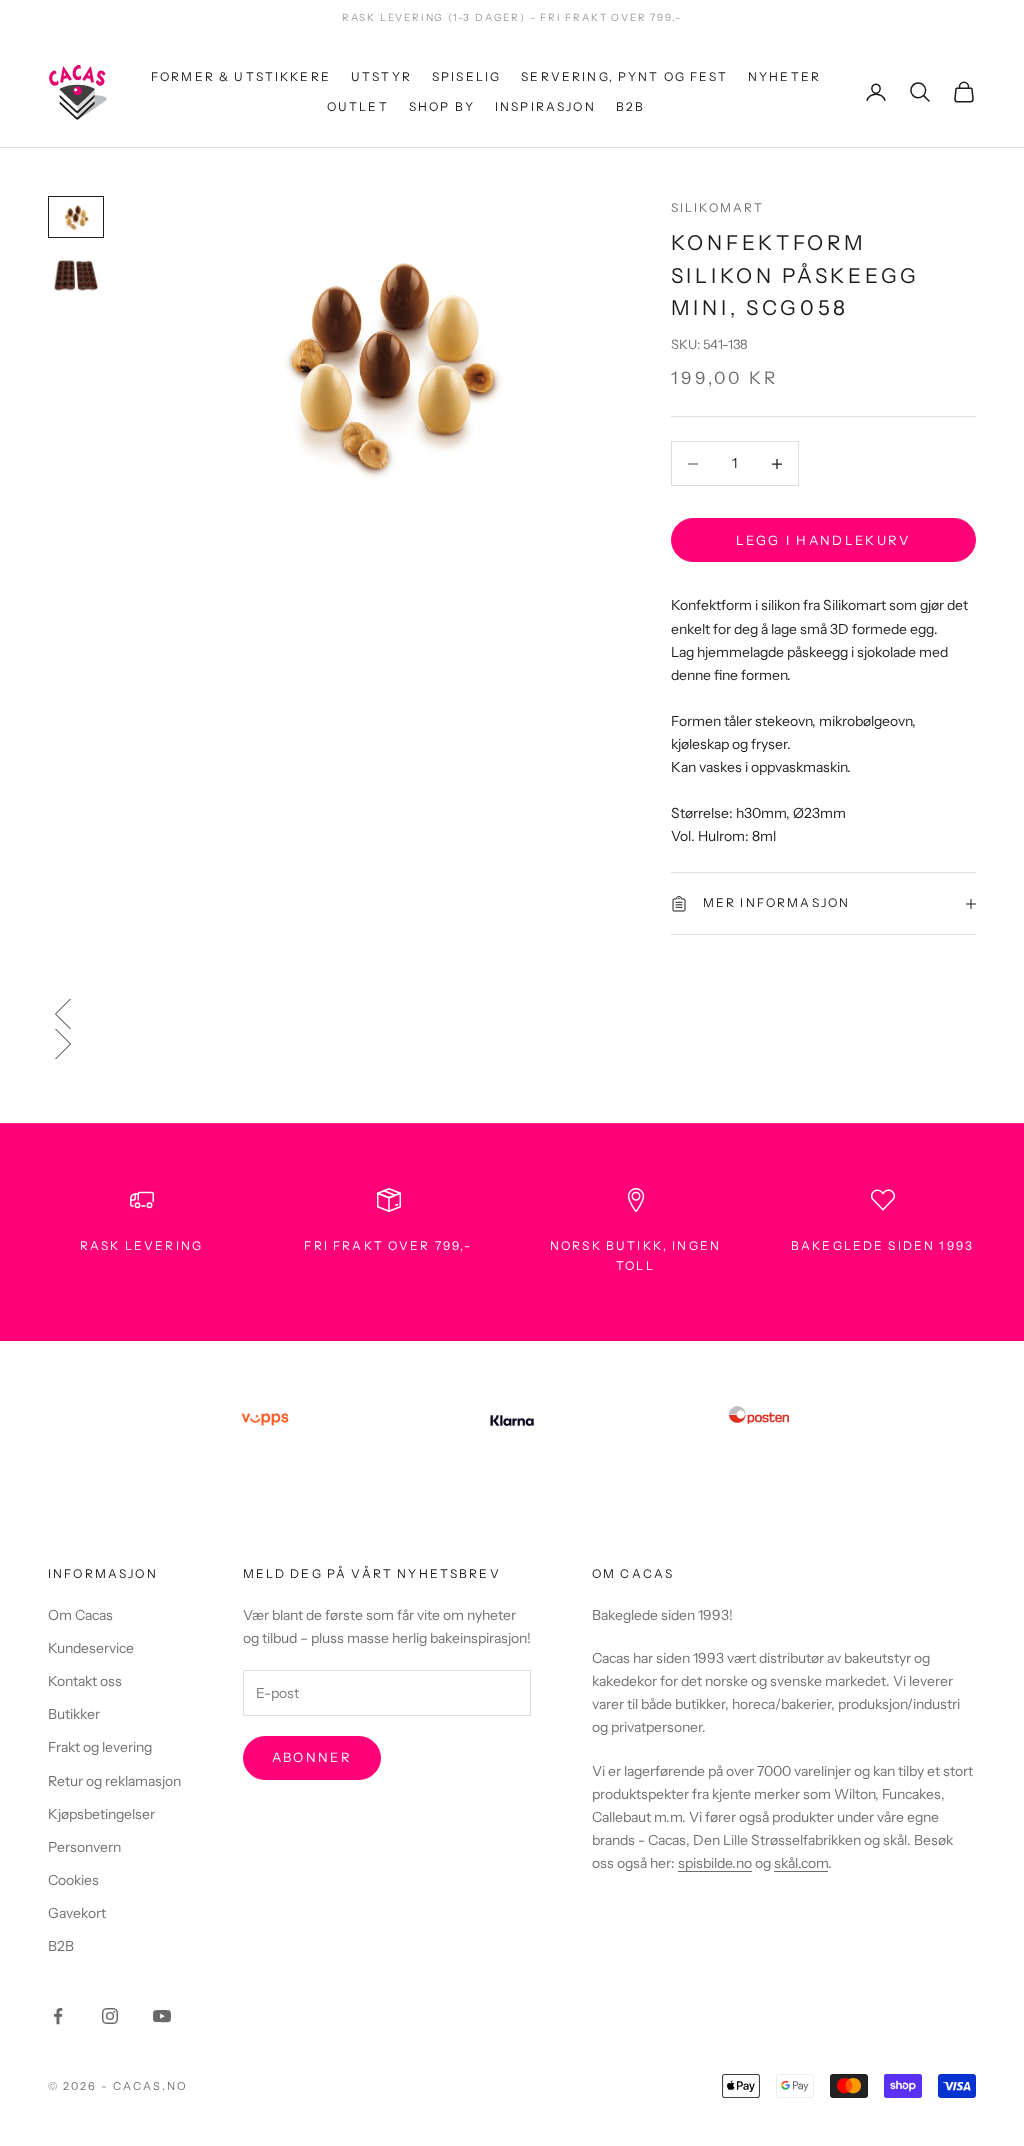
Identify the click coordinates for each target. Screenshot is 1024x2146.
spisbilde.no (715, 1863)
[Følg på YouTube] (162, 2016)
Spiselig (466, 76)
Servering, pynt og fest (624, 76)
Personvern (84, 1847)
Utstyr (381, 76)
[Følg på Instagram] (110, 2016)
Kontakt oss (85, 1681)
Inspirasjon (545, 106)
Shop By (442, 106)
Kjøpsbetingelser (101, 1814)
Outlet (358, 106)
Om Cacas (80, 1615)
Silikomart (718, 207)
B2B (630, 106)
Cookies (73, 1880)
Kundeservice (91, 1648)
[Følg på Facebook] (58, 2016)
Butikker (74, 1714)
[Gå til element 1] (76, 217)
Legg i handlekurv (823, 540)
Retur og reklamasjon (114, 1781)
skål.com (801, 1863)
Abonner (312, 1757)
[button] (512, 1014)
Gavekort (77, 1913)
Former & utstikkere (241, 76)
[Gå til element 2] (76, 275)
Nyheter (784, 76)
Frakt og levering (100, 1747)
